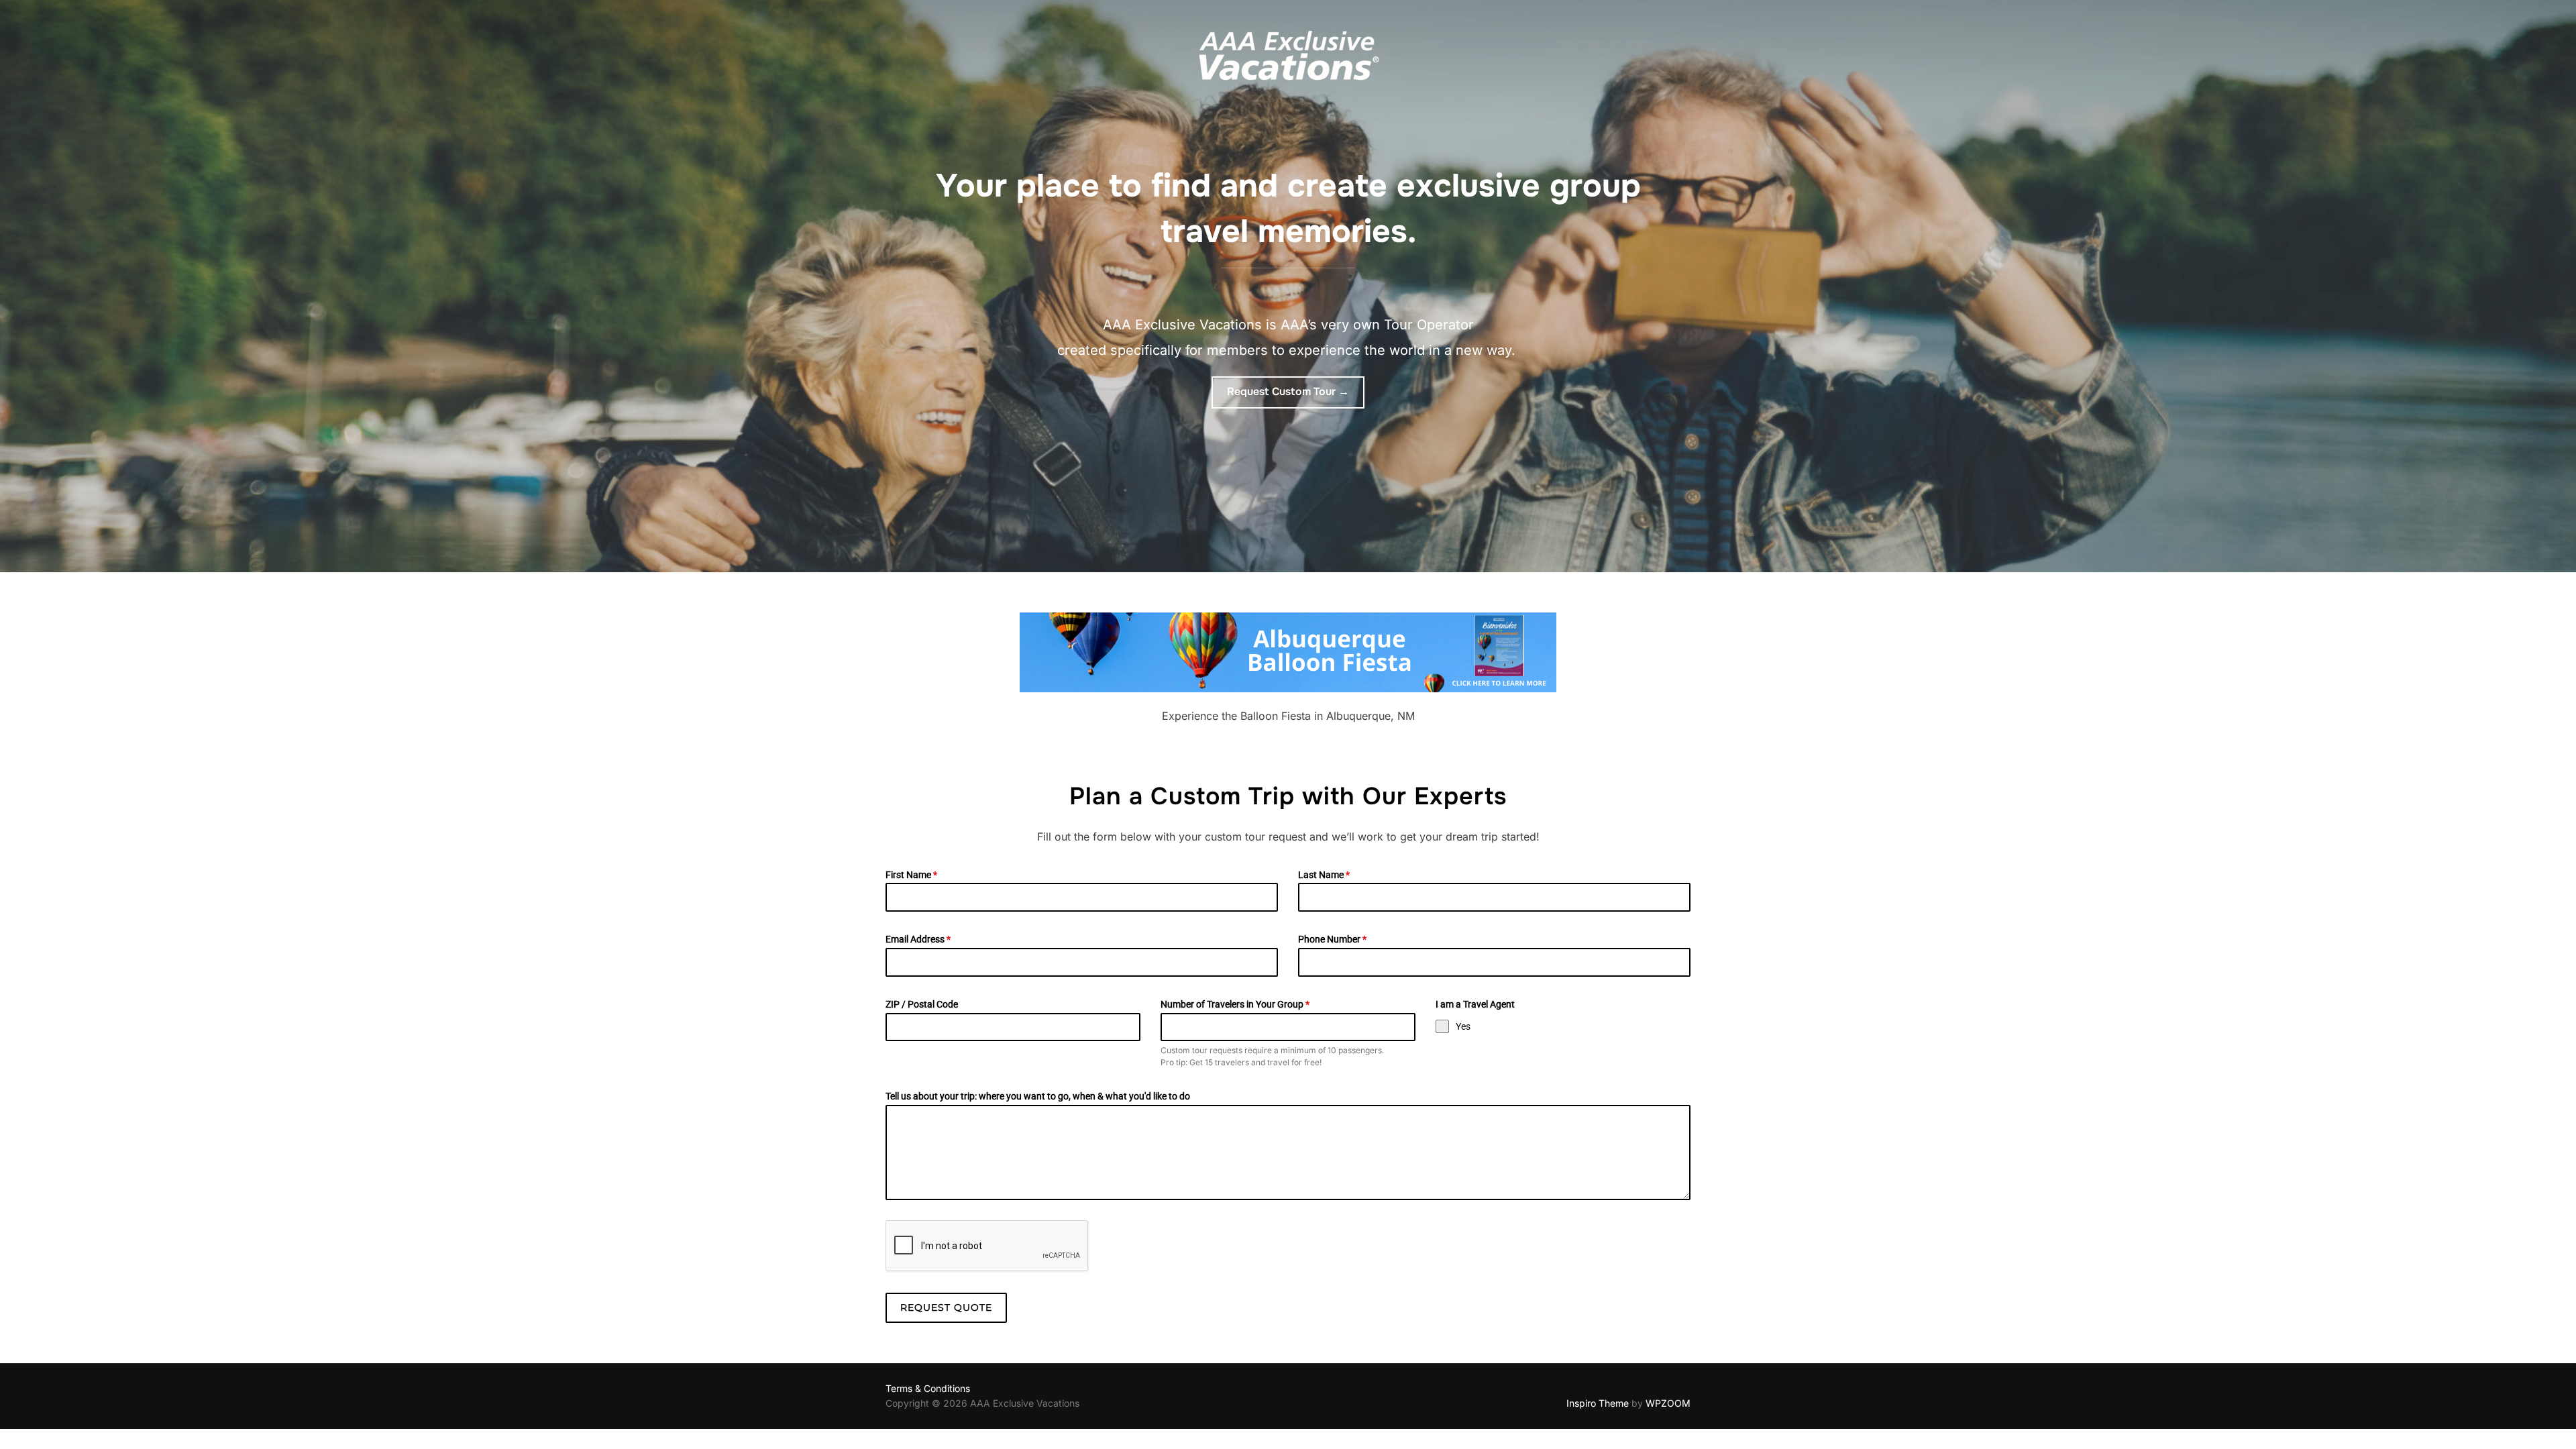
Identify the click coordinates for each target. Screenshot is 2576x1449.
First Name (911, 875)
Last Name (1324, 875)
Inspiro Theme (1598, 1403)
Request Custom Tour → (1288, 391)
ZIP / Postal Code (922, 1004)
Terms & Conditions (928, 1388)
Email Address (918, 939)
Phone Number (1332, 939)
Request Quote (946, 1307)
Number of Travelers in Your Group (1235, 1004)
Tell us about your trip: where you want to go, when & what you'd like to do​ (1038, 1096)
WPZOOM (1668, 1403)
